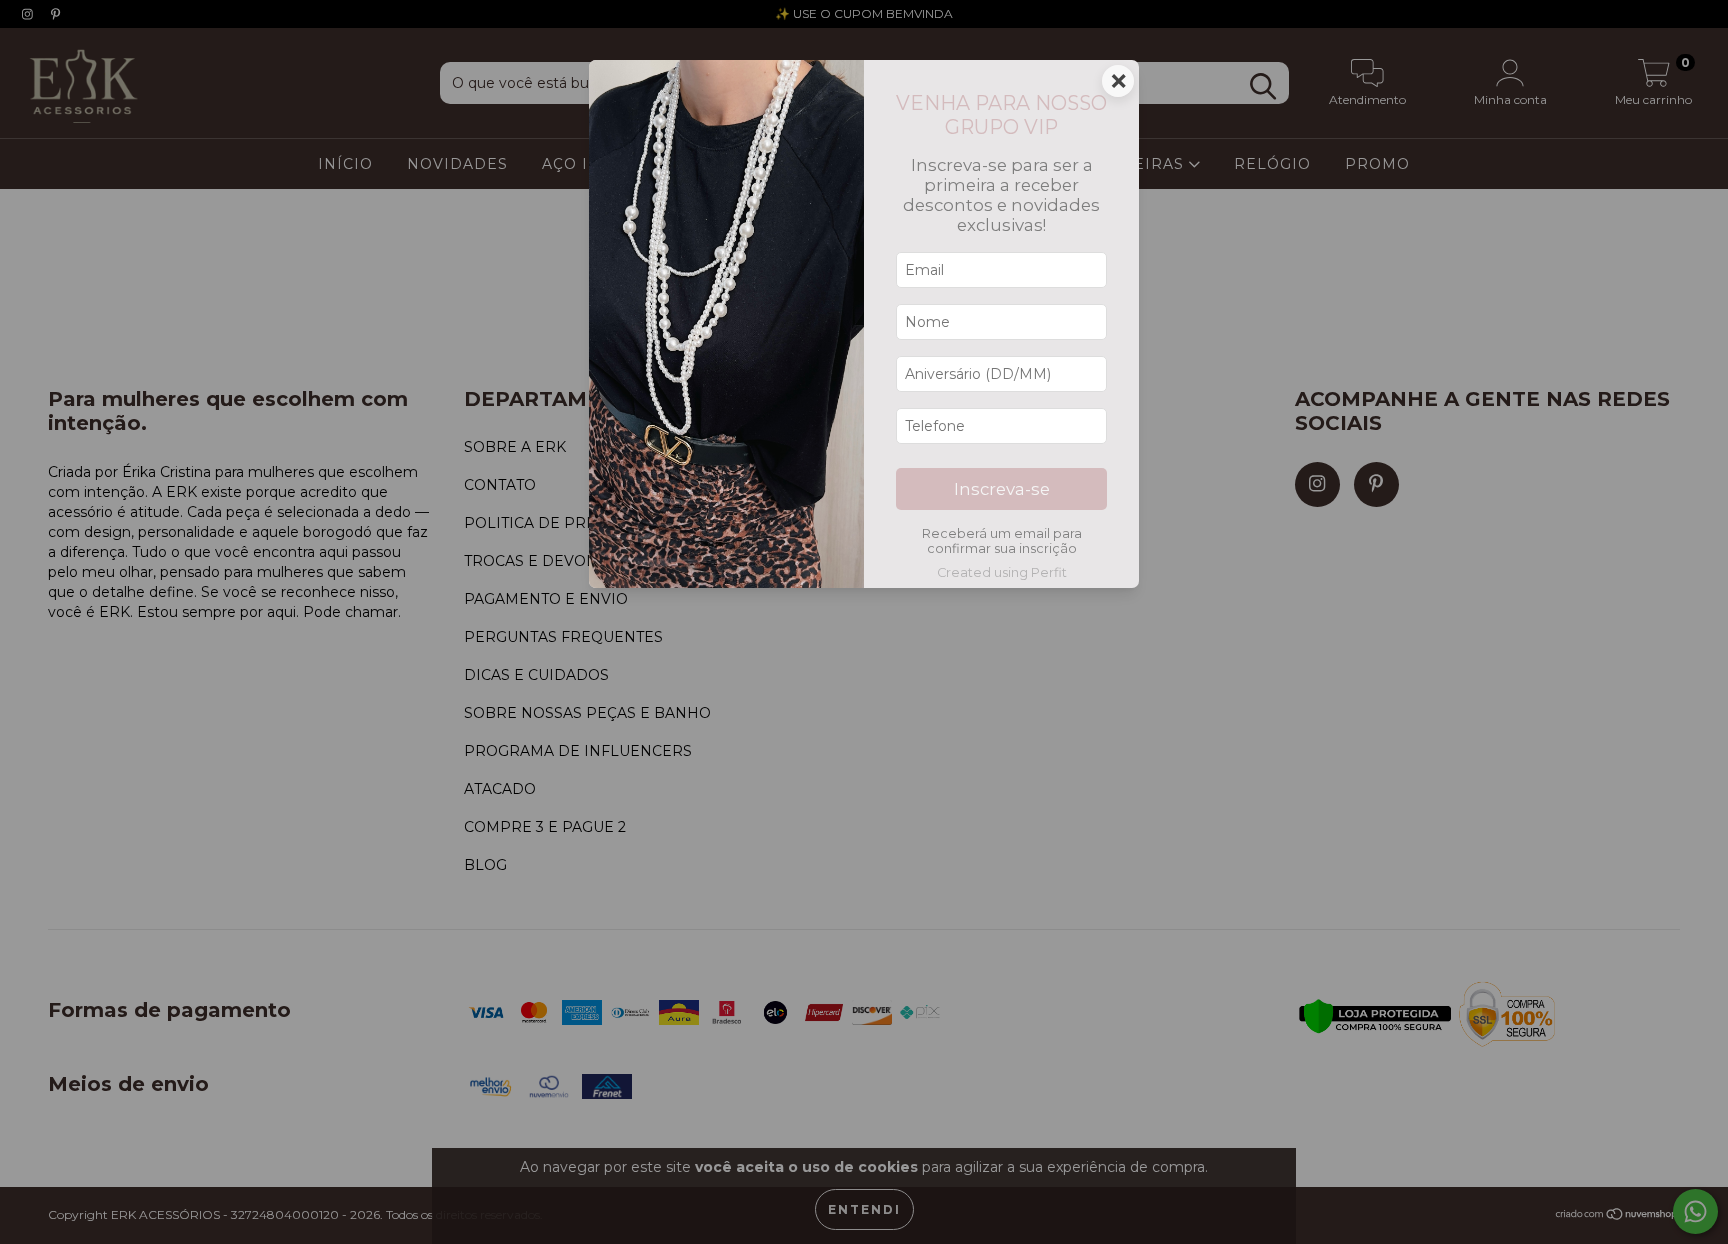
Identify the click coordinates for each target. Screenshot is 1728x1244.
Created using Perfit (1002, 572)
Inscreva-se (1002, 489)
